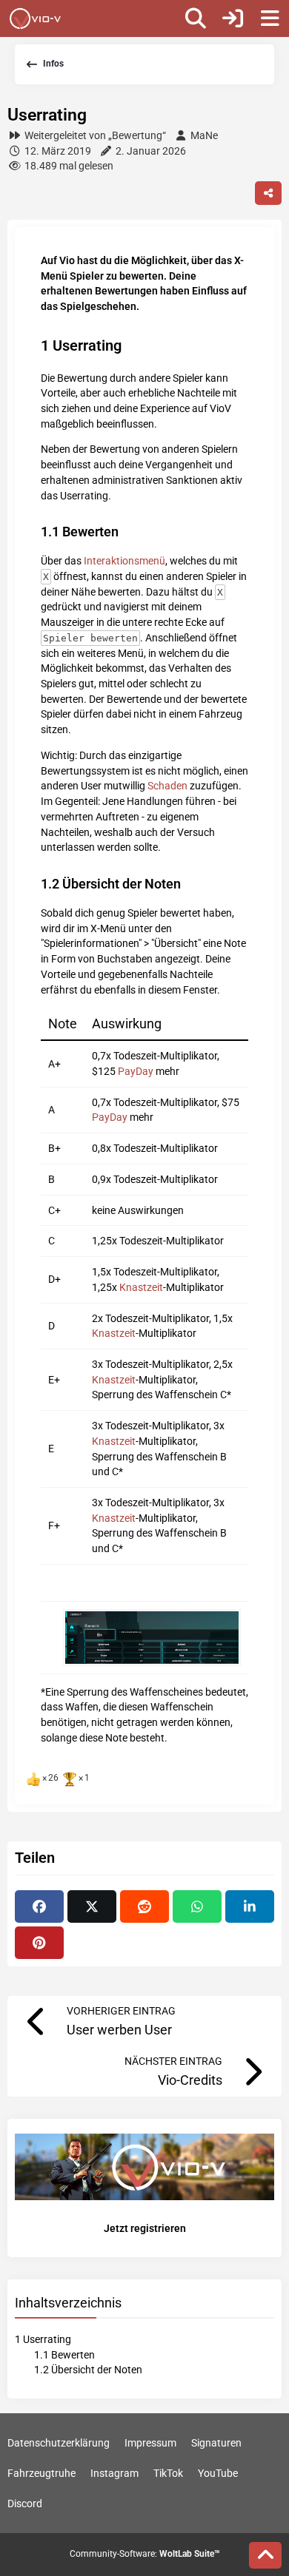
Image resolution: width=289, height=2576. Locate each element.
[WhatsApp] (197, 1906)
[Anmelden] (233, 18)
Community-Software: (145, 2554)
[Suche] (196, 18)
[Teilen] (268, 193)
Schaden (167, 786)
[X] (92, 1906)
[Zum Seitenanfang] (265, 2555)
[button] (250, 1906)
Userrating (43, 2339)
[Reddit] (144, 1906)
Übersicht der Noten (88, 2370)
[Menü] (270, 18)
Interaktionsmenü (124, 561)
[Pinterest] (39, 1943)
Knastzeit (141, 1287)
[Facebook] (39, 1906)
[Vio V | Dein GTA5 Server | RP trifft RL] (35, 18)
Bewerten (64, 2355)
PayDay (136, 1071)
